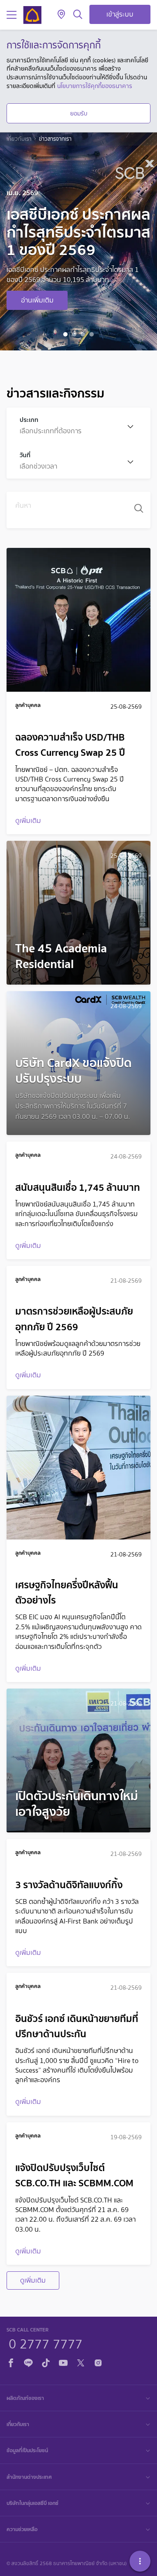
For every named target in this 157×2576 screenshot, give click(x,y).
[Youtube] (63, 2362)
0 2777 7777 (46, 2343)
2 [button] (75, 336)
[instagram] (98, 2362)
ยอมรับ (79, 113)
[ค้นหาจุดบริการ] (61, 15)
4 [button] (93, 336)
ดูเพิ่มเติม (33, 2280)
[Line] (28, 2362)
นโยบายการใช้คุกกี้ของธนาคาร (95, 86)
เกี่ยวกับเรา (19, 139)
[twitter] (81, 2362)
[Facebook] (11, 2362)
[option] (78, 241)
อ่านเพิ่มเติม (37, 300)
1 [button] (67, 336)
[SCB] (32, 15)
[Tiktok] (46, 2362)
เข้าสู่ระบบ (120, 14)
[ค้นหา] (78, 15)
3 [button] (84, 336)
